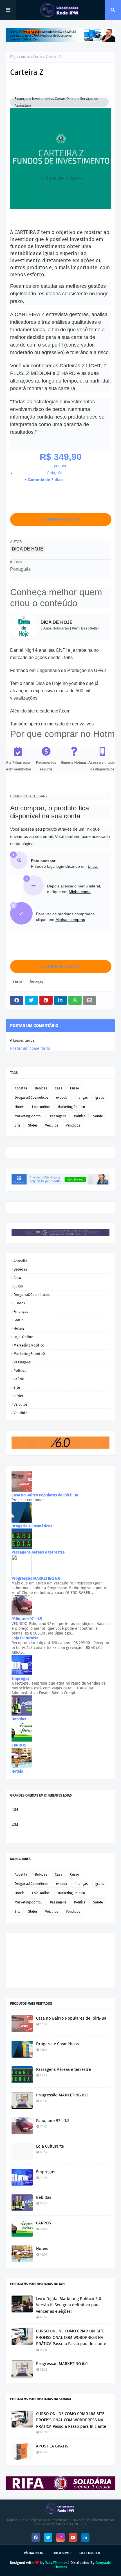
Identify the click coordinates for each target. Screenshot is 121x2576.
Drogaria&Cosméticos (32, 1098)
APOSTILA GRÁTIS (52, 2446)
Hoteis (20, 1107)
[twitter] (48, 2537)
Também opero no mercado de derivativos (52, 724)
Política (80, 1116)
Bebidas (41, 1088)
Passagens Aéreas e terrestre (63, 2069)
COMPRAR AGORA (61, 520)
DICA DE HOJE (28, 549)
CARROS (43, 2223)
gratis (100, 1098)
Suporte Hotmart (74, 763)
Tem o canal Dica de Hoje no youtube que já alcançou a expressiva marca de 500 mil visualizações (54, 691)
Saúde (98, 1116)
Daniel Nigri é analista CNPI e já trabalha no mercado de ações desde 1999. (54, 654)
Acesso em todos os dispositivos (102, 766)
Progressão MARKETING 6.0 (62, 2095)
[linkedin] (85, 2537)
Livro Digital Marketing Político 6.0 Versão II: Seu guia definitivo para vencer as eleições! (69, 2305)
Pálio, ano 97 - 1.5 (53, 2121)
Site (18, 1125)
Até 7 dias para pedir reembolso (18, 766)
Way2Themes (56, 2563)
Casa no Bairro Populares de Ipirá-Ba (71, 2018)
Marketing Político (71, 1107)
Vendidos (73, 1125)
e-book (61, 1098)
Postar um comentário (30, 1048)
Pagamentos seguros (46, 766)
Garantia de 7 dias (45, 480)
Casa (59, 1088)
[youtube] (73, 2537)
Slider (33, 1125)
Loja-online (41, 1107)
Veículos (52, 1125)
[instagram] (60, 2537)
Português (54, 473)
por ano (60, 466)
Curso (38, 57)
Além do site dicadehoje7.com (40, 711)
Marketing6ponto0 (29, 1116)
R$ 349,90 (61, 457)
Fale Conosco (90, 2553)
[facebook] (36, 2537)
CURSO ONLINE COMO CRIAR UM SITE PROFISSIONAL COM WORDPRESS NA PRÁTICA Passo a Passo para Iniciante (71, 2337)
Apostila (21, 1088)
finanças (36, 982)
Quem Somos (62, 2553)
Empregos (46, 2172)
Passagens (58, 1116)
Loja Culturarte (50, 2146)
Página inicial (20, 57)
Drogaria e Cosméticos (57, 2044)
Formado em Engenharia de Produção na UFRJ (58, 670)
